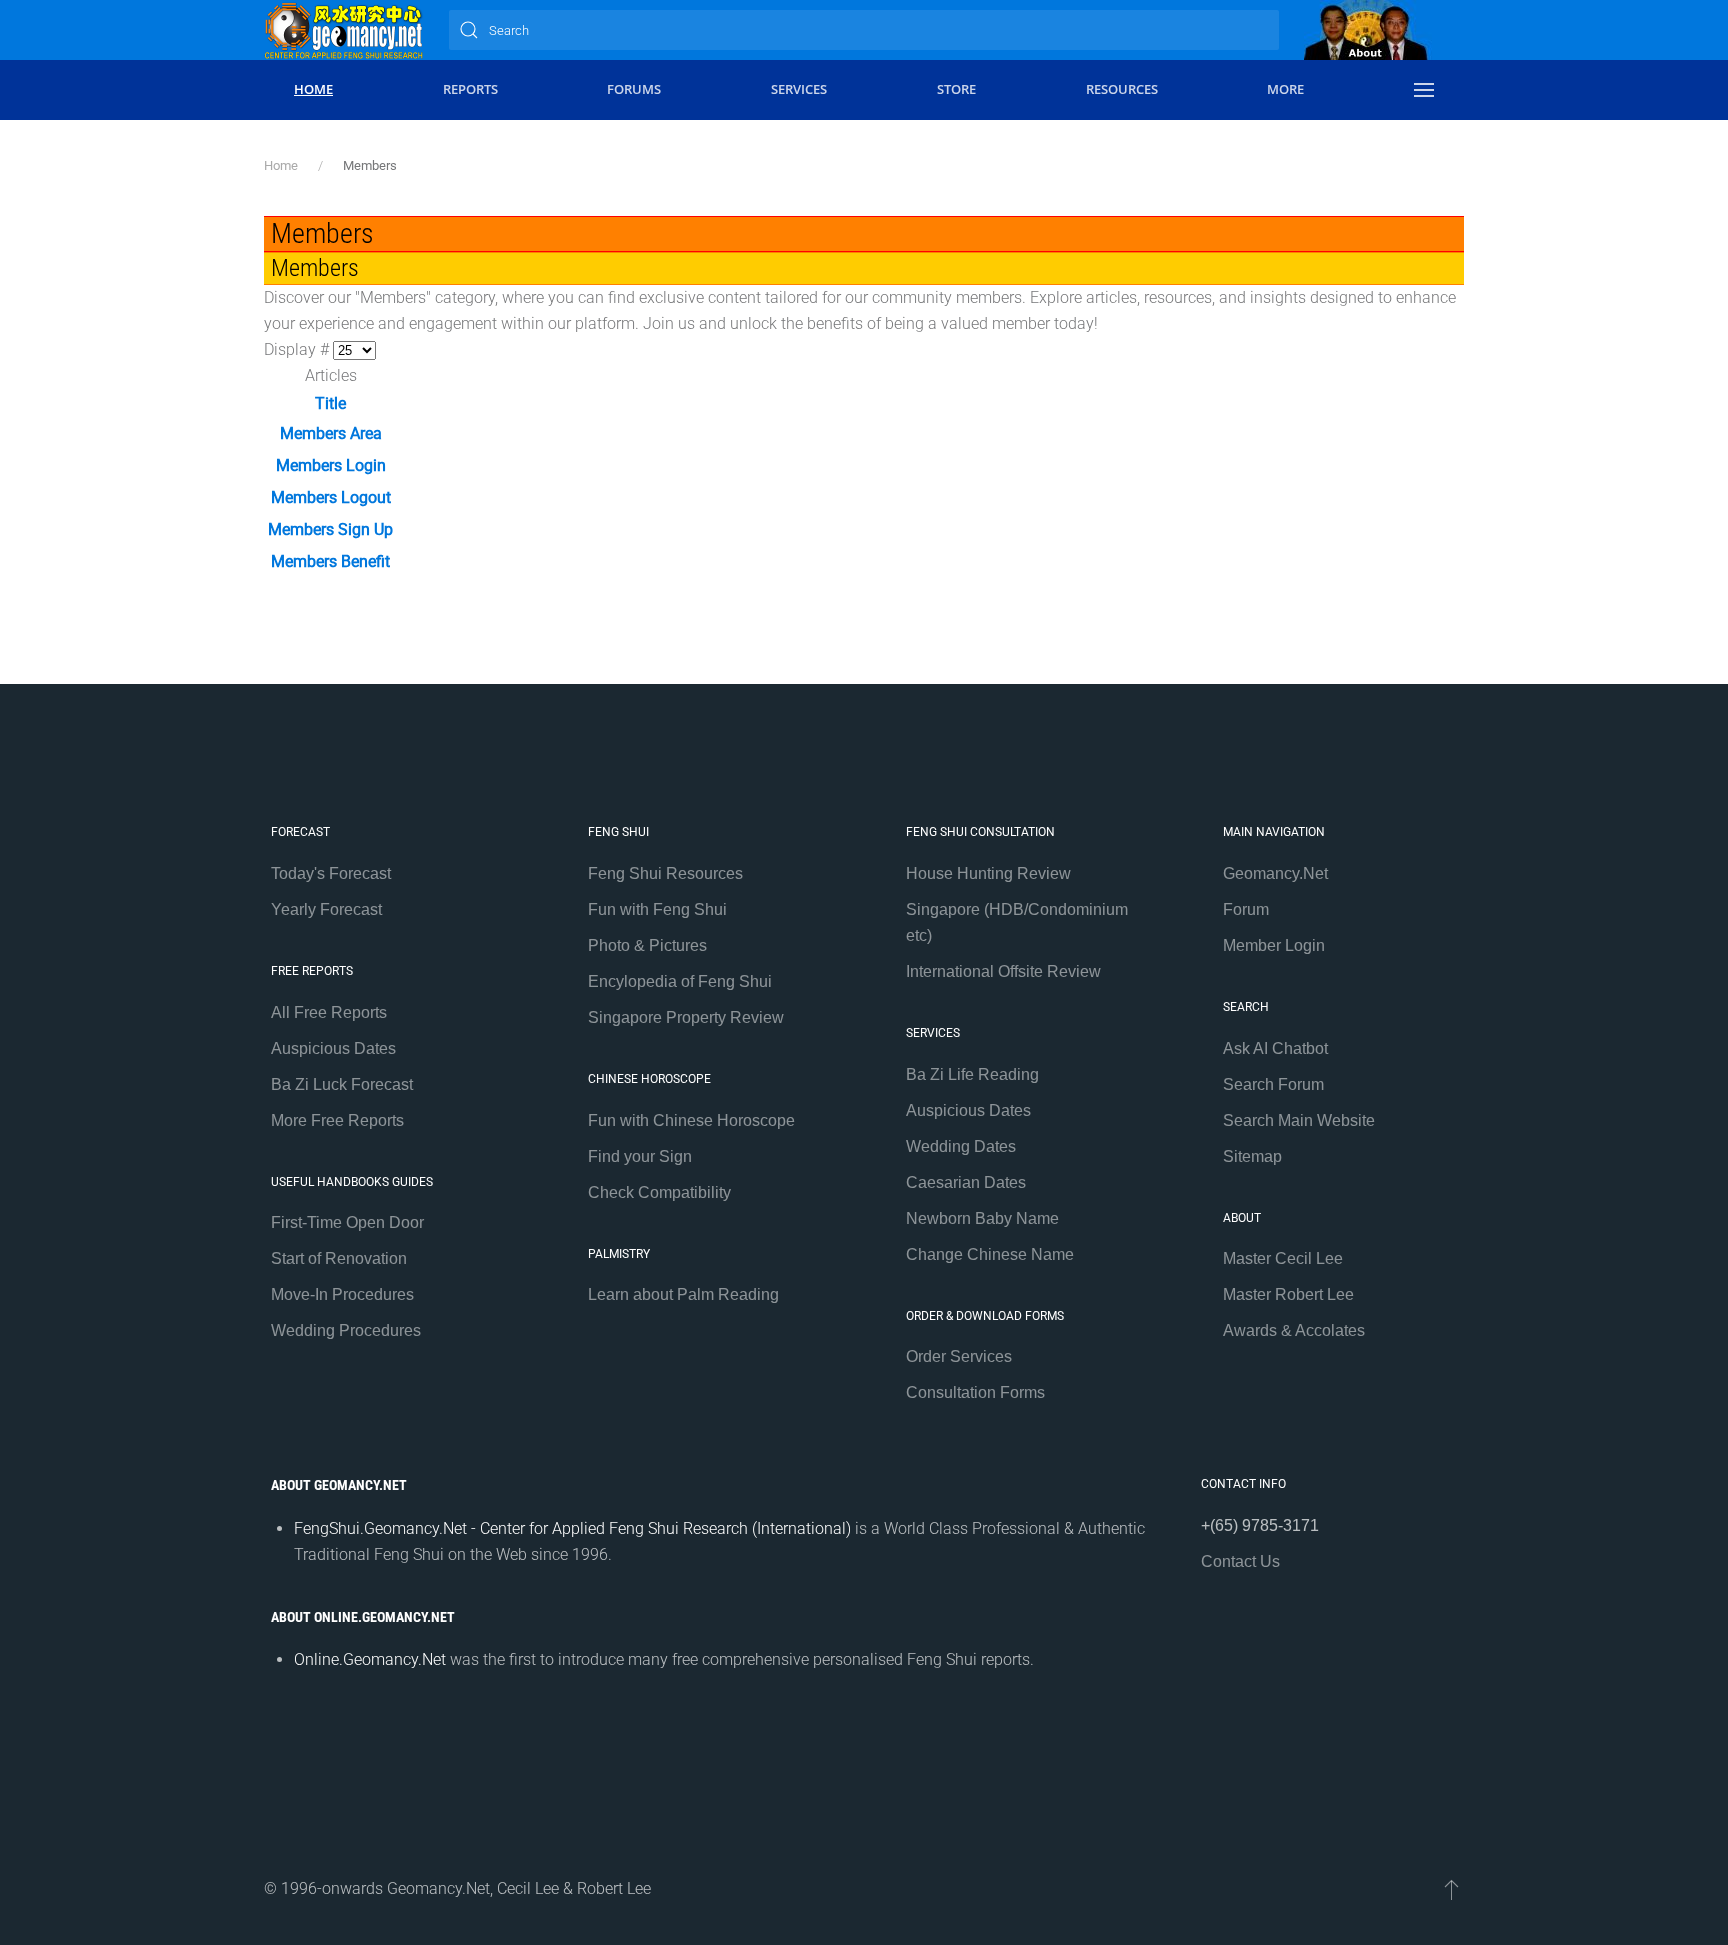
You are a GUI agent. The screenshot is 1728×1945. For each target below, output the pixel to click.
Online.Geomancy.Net (370, 1659)
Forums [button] (634, 89)
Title (330, 403)
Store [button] (956, 89)
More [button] (1285, 89)
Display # (298, 349)
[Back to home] (344, 30)
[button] (1424, 90)
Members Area (331, 433)
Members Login (331, 465)
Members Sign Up (330, 529)
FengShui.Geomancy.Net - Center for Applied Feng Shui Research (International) (572, 1528)
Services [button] (799, 89)
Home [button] (313, 89)
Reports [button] (470, 89)
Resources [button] (1122, 89)
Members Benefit (330, 561)
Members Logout (331, 497)
